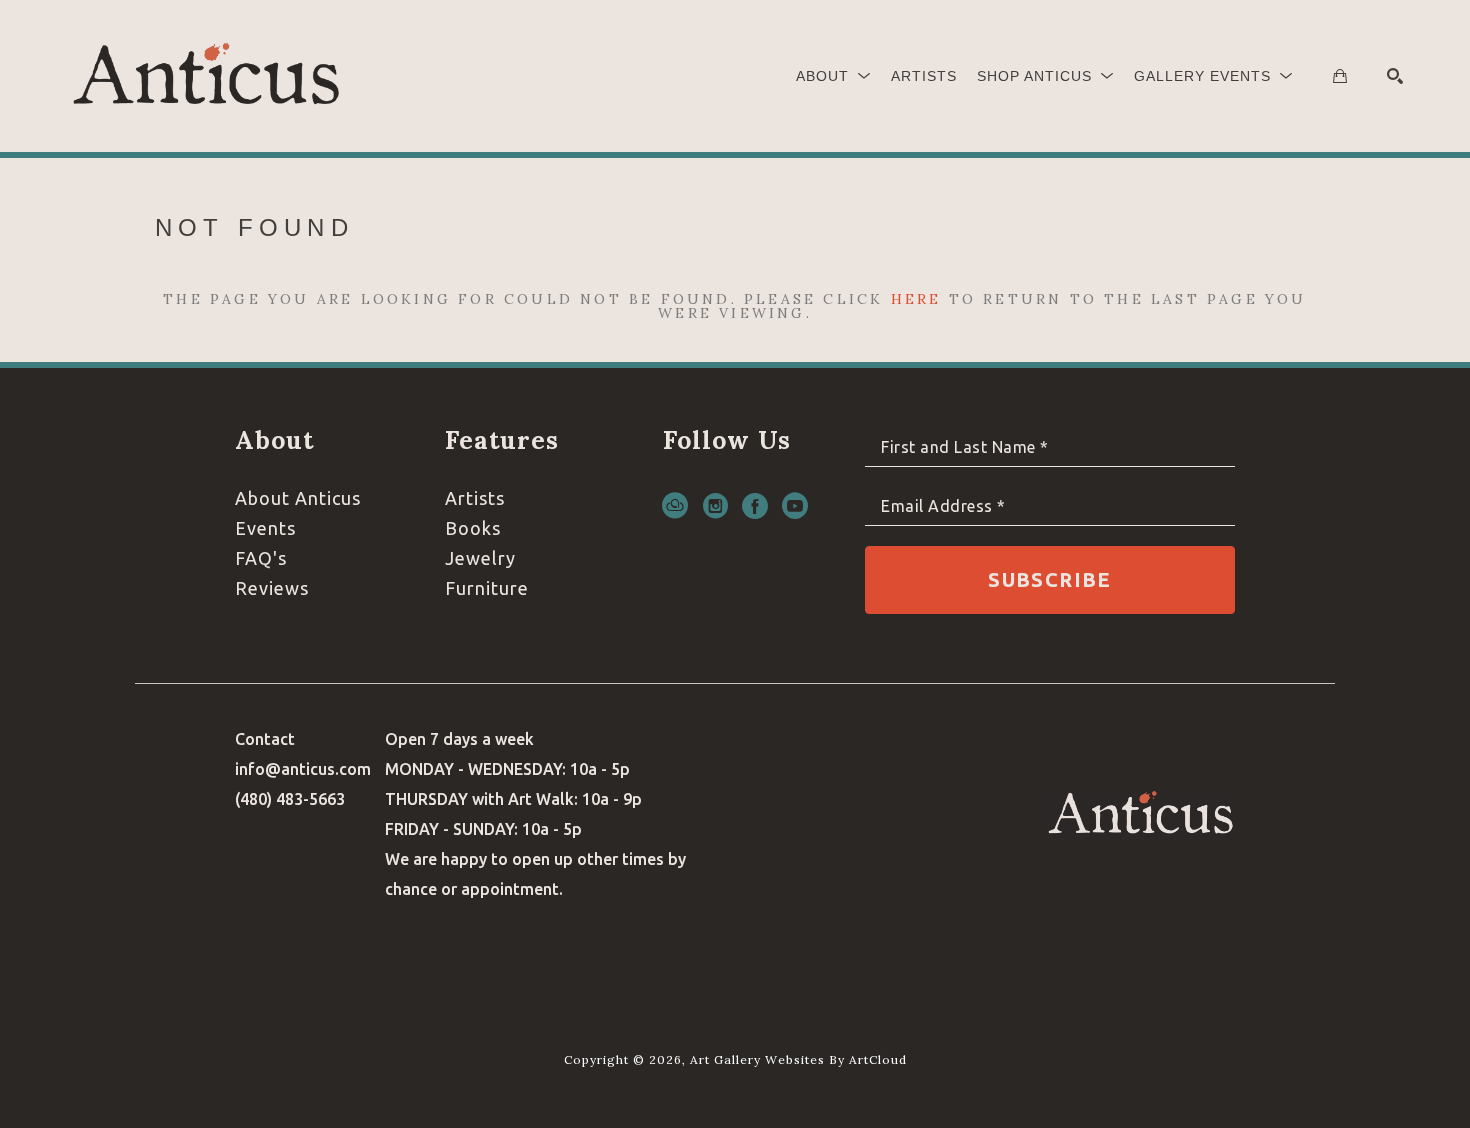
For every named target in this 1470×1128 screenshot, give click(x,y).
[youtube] (795, 506)
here (916, 299)
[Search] (1395, 76)
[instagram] (715, 506)
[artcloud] (675, 506)
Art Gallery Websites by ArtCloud (798, 1059)
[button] (833, 76)
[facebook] (755, 506)
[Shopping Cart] (1340, 76)
